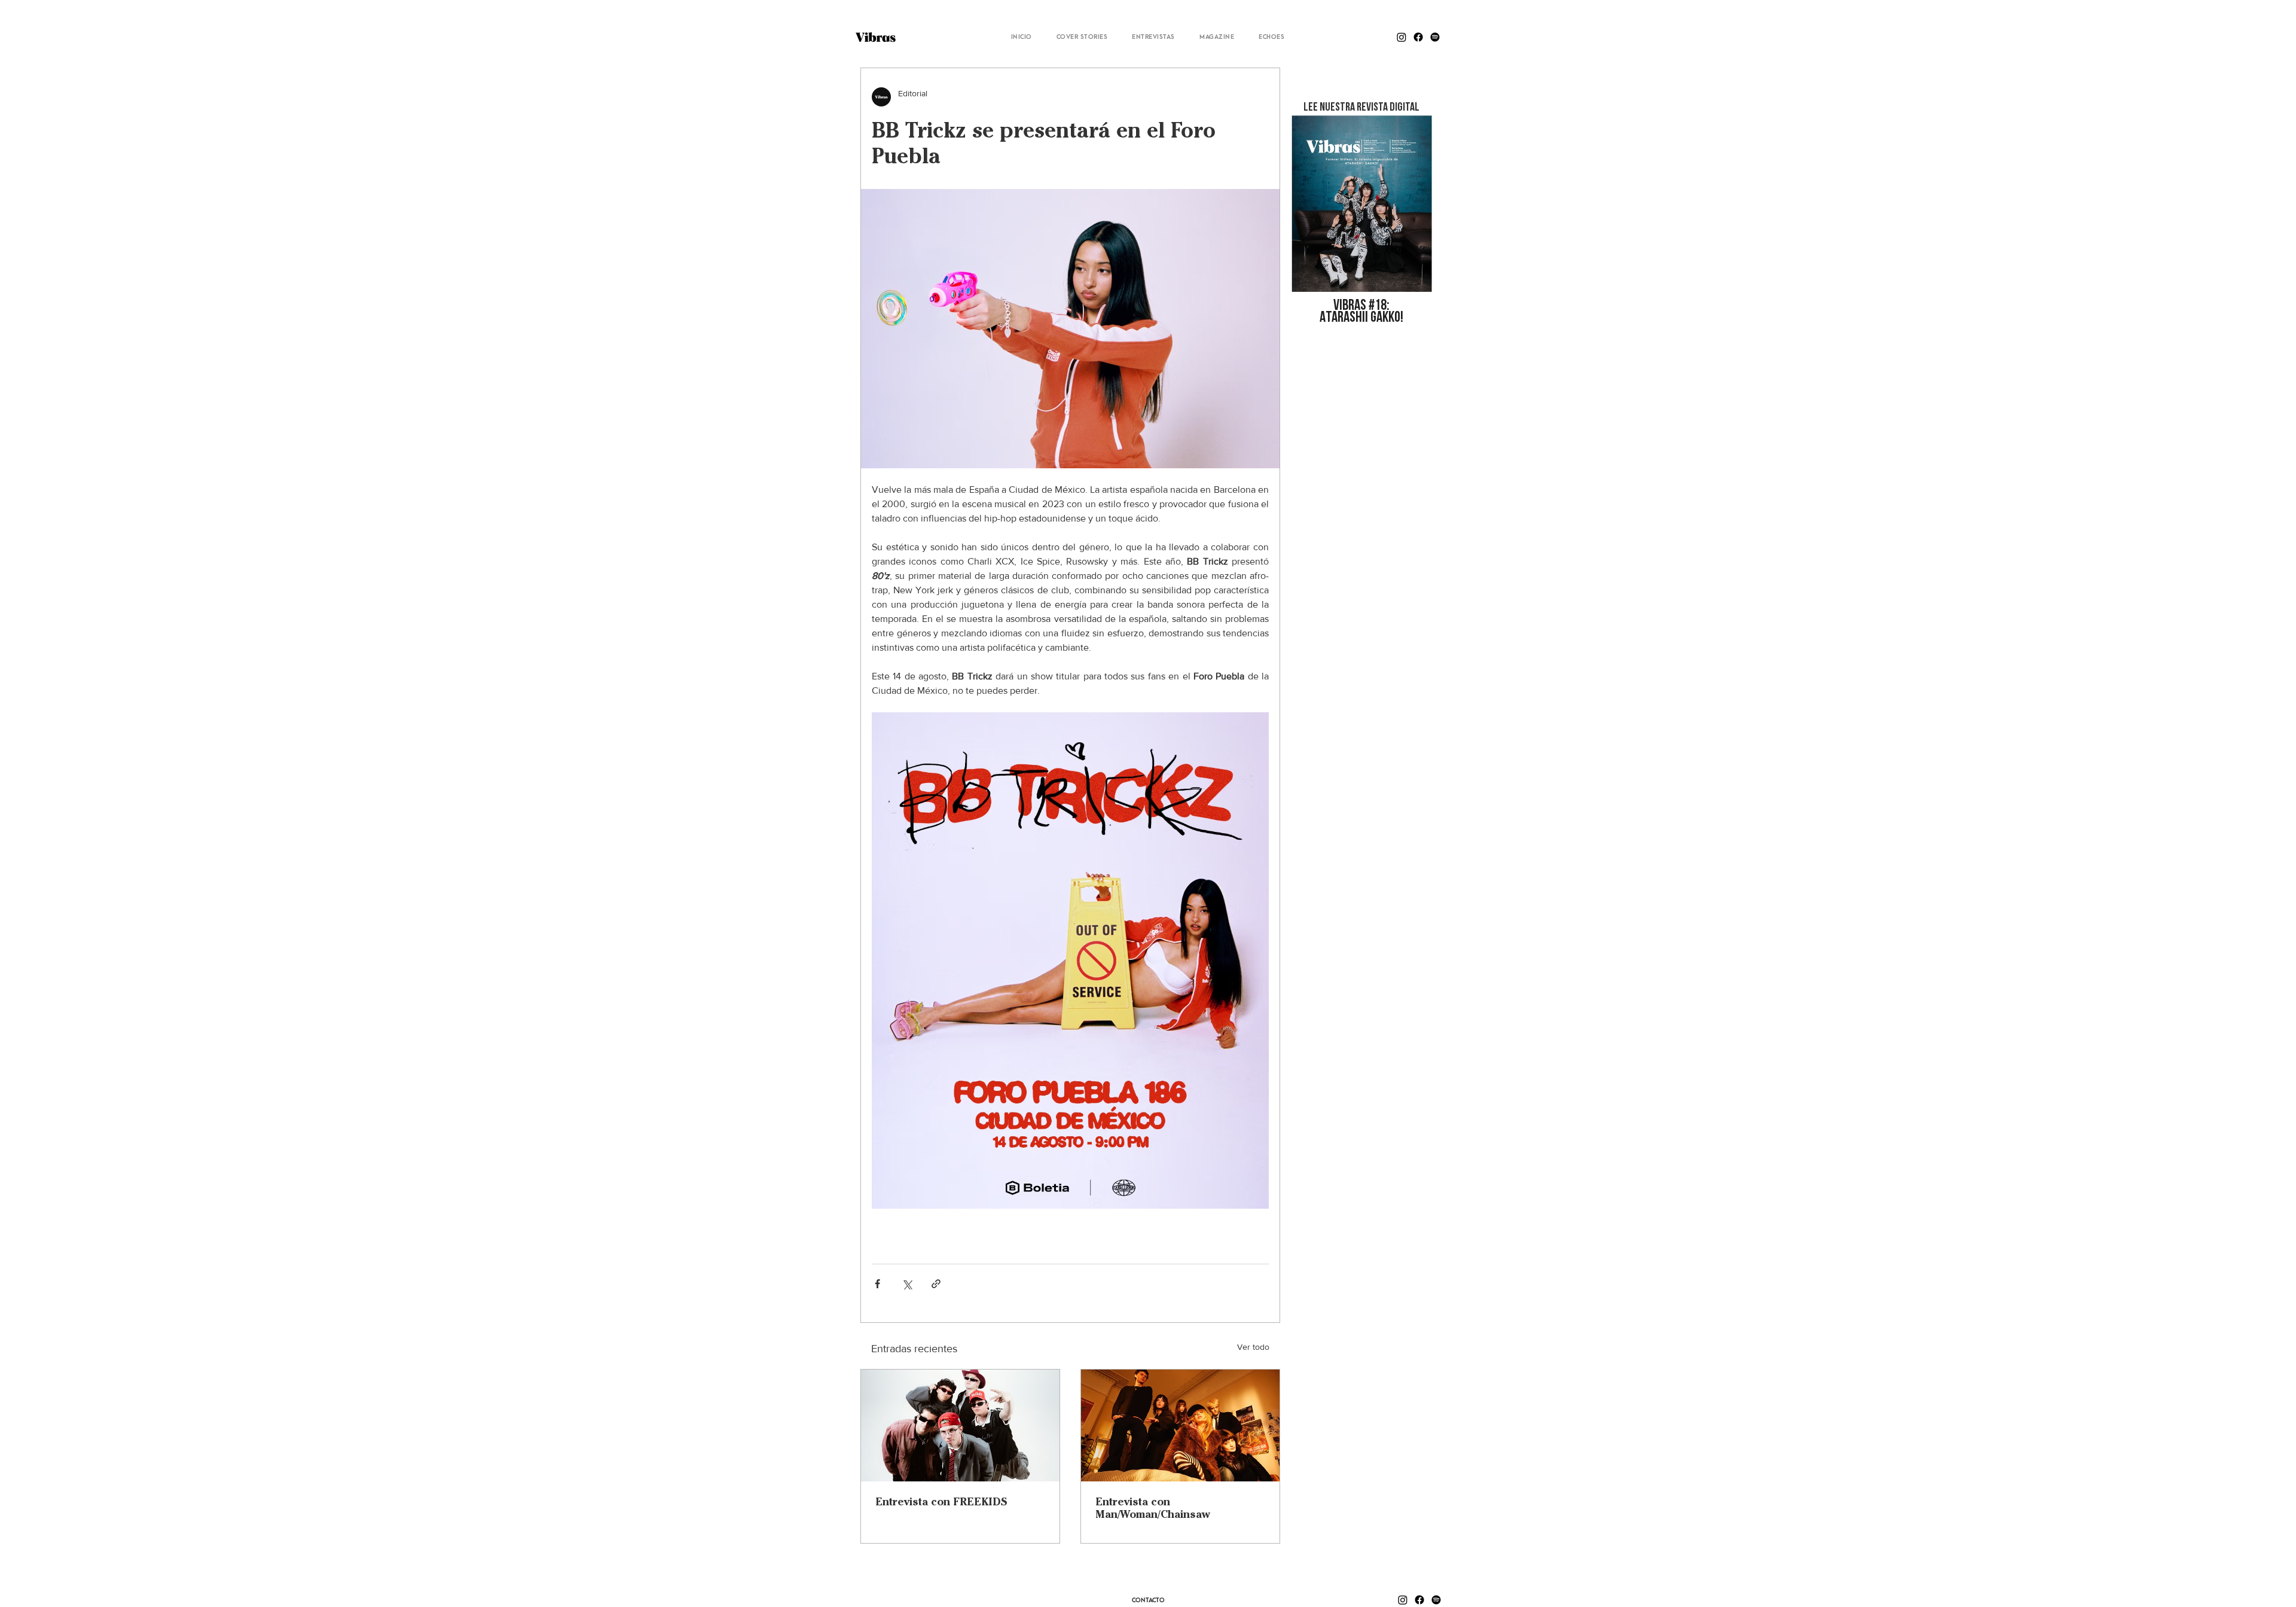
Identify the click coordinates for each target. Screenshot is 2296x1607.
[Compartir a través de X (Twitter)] (907, 1284)
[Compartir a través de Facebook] (877, 1284)
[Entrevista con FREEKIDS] (960, 1425)
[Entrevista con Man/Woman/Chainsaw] (1180, 1425)
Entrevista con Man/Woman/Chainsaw (1153, 1508)
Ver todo (1253, 1347)
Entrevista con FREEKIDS (941, 1501)
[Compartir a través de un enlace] (936, 1284)
